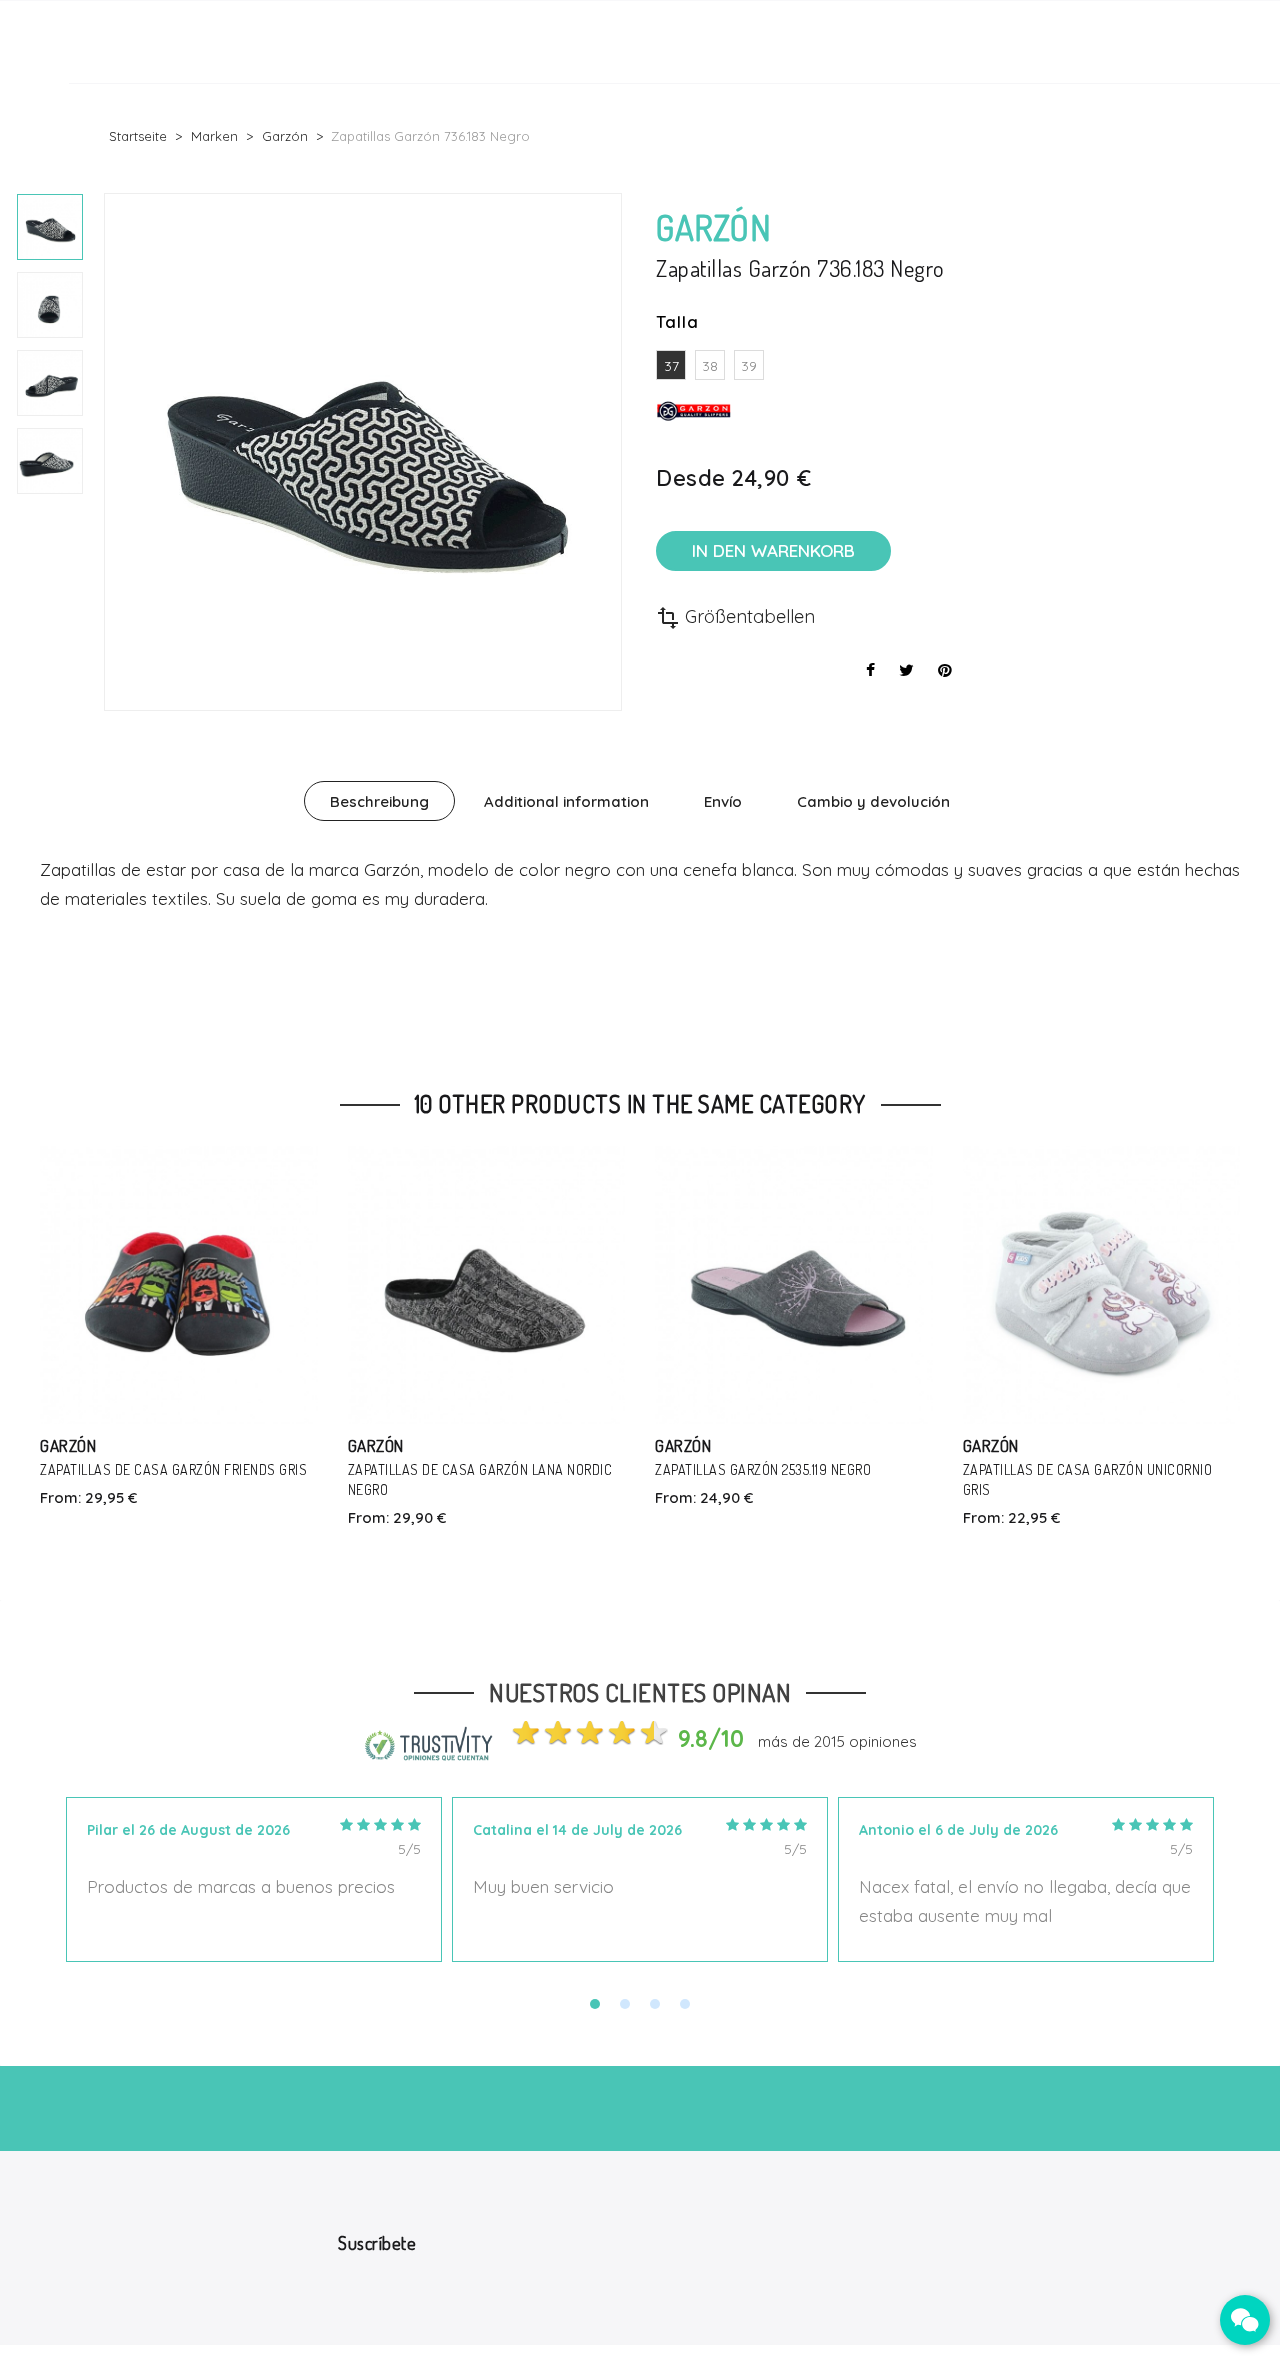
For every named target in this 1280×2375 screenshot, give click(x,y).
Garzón (68, 1445)
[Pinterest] (945, 670)
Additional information (566, 801)
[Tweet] (906, 670)
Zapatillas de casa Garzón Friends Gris (173, 1469)
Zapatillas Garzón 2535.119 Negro (763, 1469)
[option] (50, 227)
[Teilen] (870, 670)
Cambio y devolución (873, 801)
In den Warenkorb (773, 550)
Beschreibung (379, 801)
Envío (723, 801)
